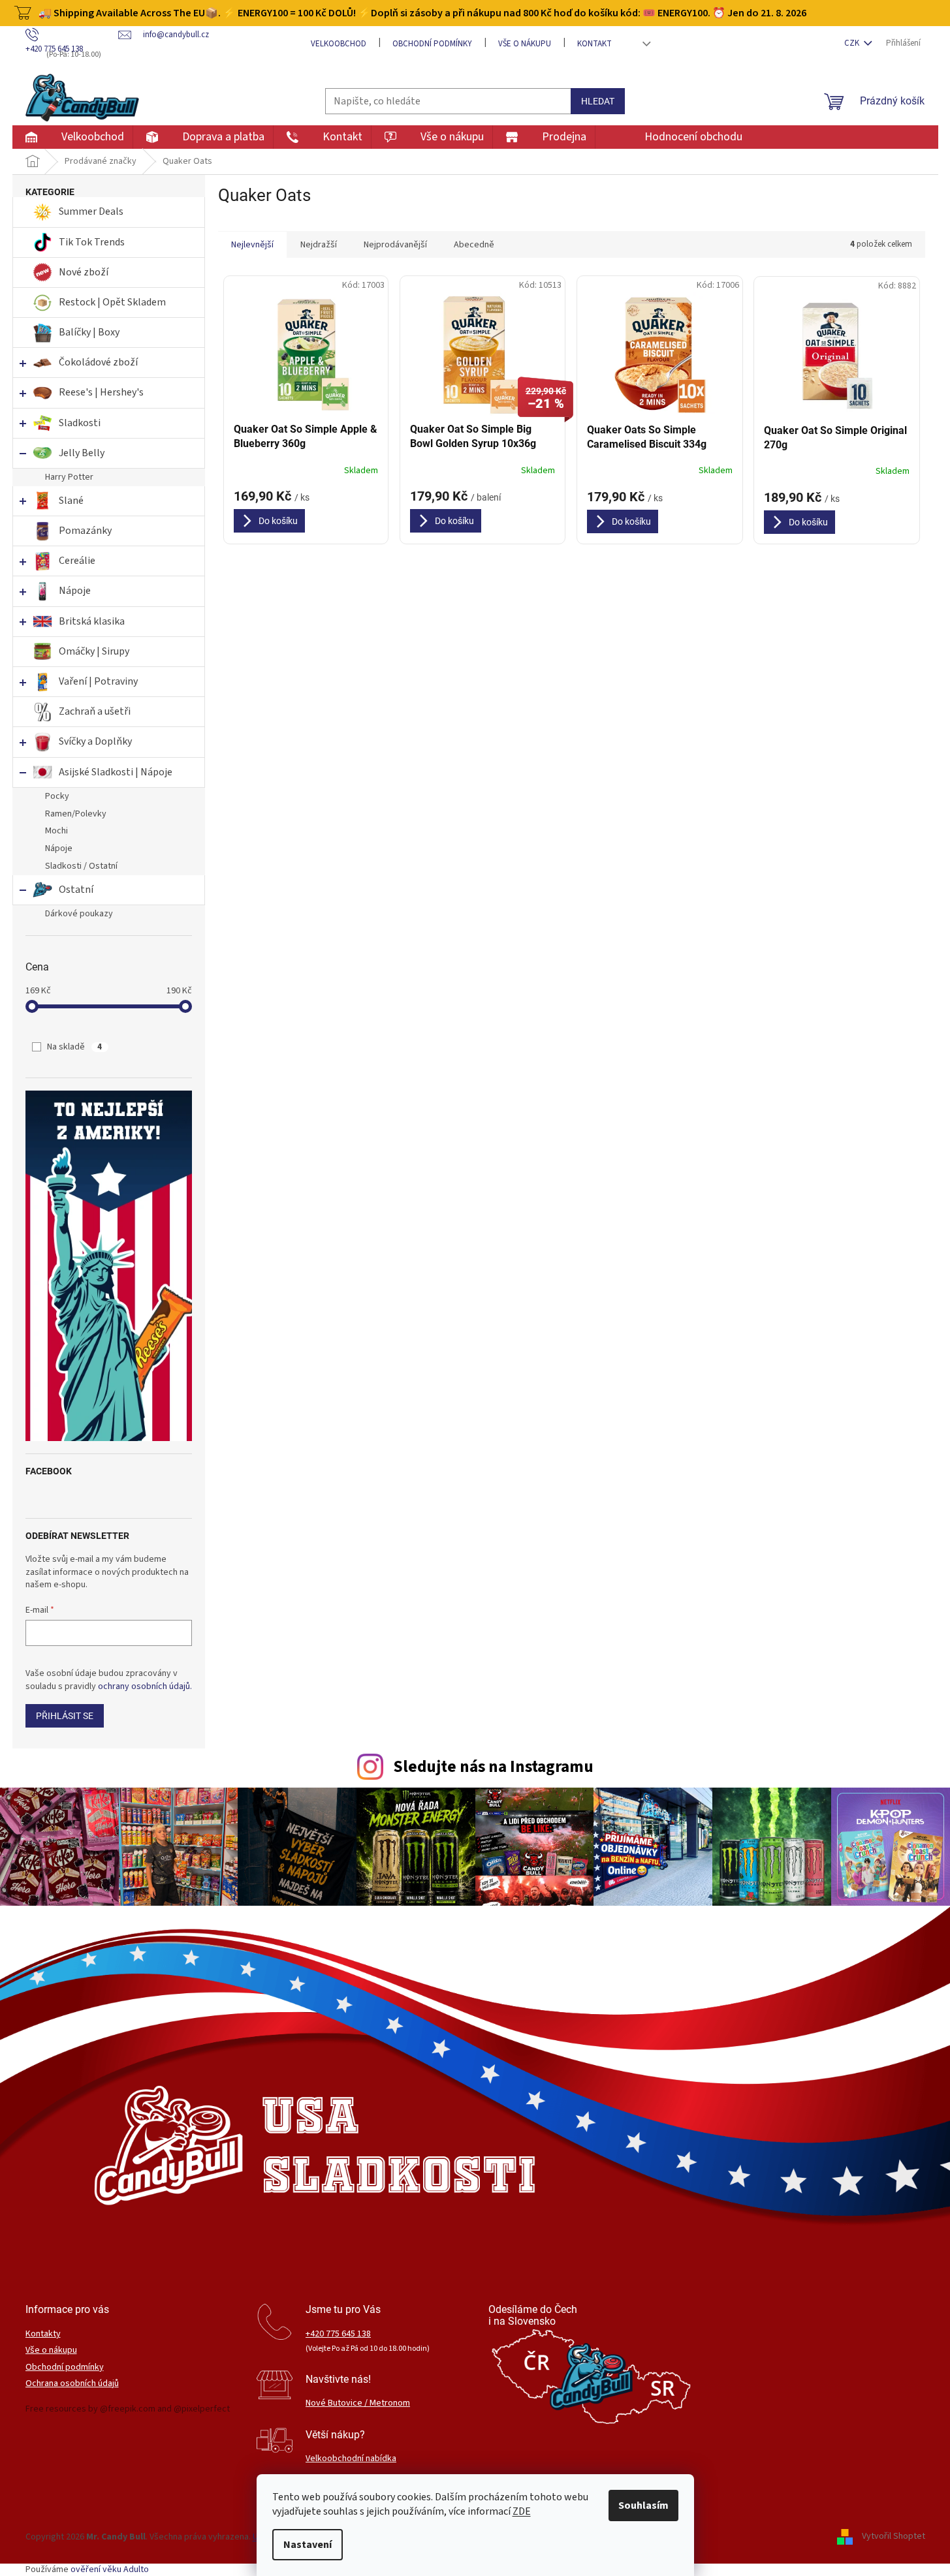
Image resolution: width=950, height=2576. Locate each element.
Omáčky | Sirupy (95, 651)
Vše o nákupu (525, 44)
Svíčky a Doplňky (95, 741)
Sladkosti (80, 423)
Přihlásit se (65, 1716)
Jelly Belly (82, 453)
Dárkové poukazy (79, 914)
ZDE (522, 2511)
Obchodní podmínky (432, 44)
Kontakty (43, 2334)
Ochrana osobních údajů (72, 2384)
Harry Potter (69, 477)
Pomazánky (85, 531)
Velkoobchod (339, 44)
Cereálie (77, 561)
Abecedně (474, 245)
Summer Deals (91, 211)
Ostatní (76, 890)
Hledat (598, 101)
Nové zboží (85, 272)
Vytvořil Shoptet (894, 2537)
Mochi (56, 831)
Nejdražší (319, 245)
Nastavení (308, 2545)
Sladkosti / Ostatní (81, 866)
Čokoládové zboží (98, 362)
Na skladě (74, 1047)
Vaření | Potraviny (98, 681)
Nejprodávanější (395, 245)
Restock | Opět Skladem (112, 302)
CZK (853, 43)
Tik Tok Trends (92, 242)
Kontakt (594, 44)
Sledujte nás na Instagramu (493, 1767)
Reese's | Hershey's (101, 392)
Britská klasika (92, 621)
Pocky (57, 796)
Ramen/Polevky (76, 814)
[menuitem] (72, 137)
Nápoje (75, 591)
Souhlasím (643, 2506)
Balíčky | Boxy (89, 332)
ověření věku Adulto (110, 2569)
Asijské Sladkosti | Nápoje (116, 772)
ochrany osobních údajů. (145, 1686)
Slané (71, 501)
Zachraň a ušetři (95, 711)
